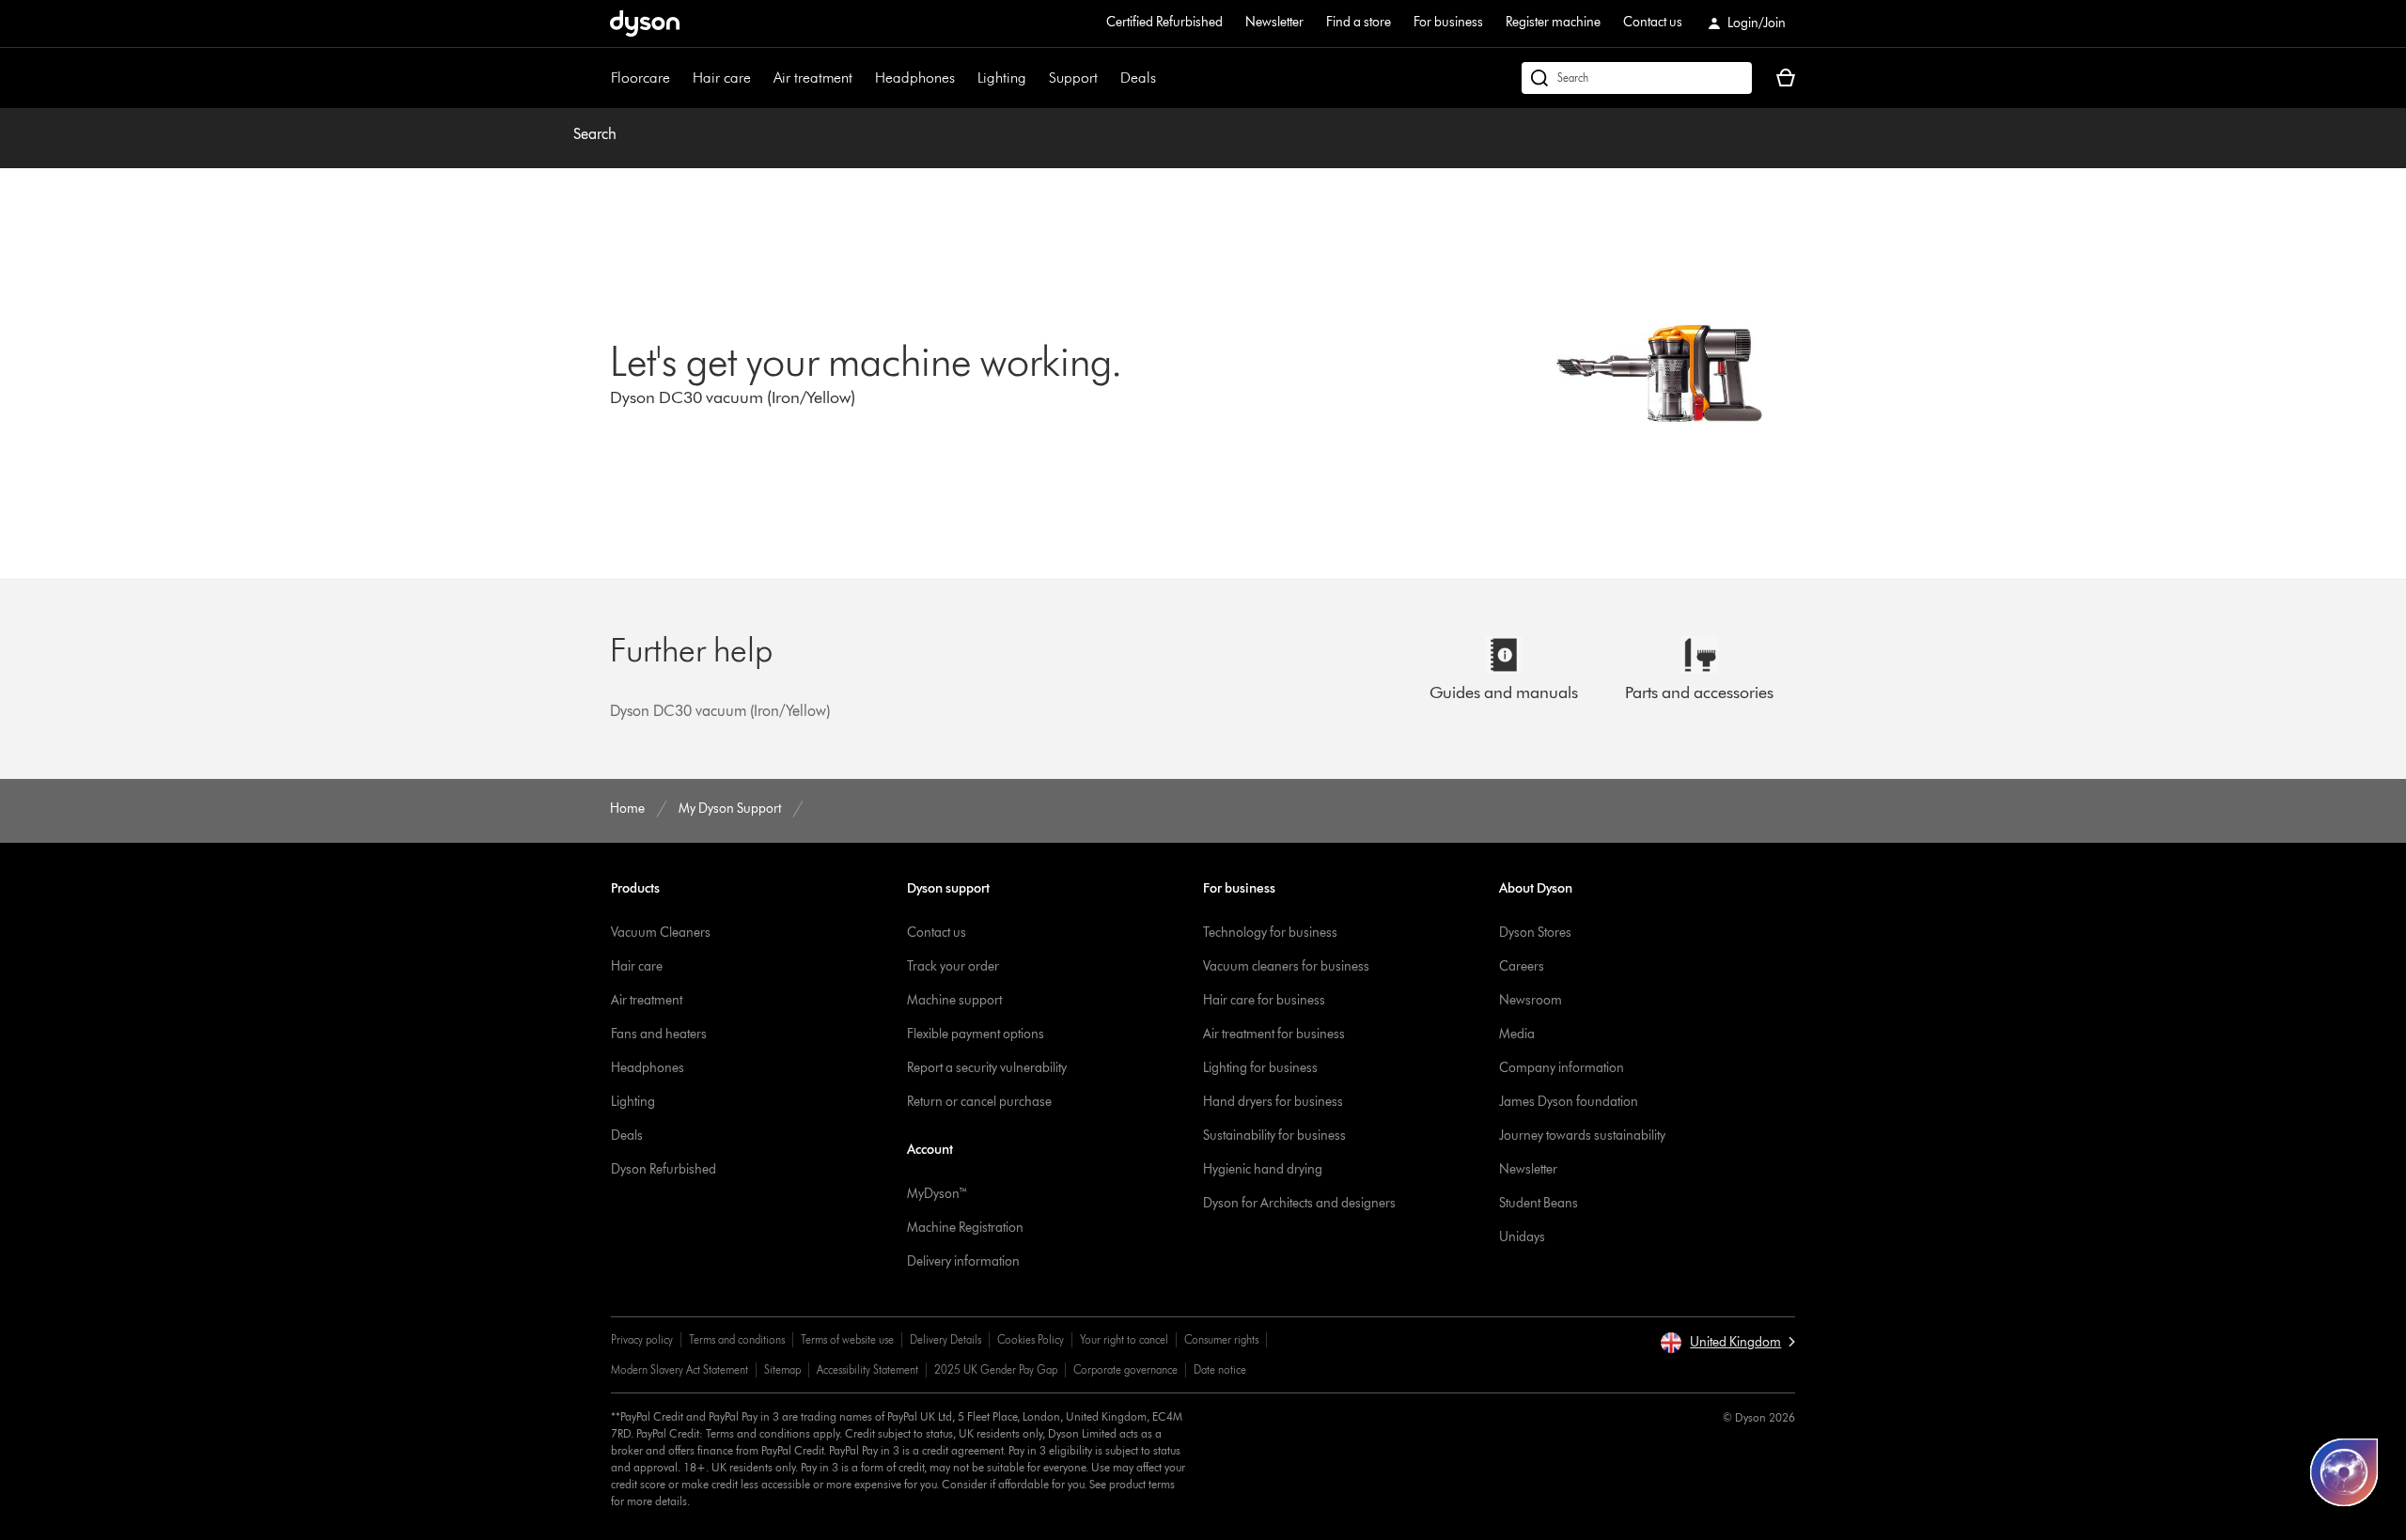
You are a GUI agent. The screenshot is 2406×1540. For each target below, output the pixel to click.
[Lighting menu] (1036, 78)
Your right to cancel (1124, 1339)
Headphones (915, 78)
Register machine (1553, 22)
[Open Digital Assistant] (2344, 1472)
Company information (1562, 1068)
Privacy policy (642, 1339)
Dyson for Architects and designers (1299, 1203)
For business (1448, 22)
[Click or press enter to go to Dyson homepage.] (645, 23)
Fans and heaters (659, 1034)
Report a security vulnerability (987, 1068)
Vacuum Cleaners (661, 933)
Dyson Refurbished (664, 1169)
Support (1073, 78)
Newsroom (1531, 1000)
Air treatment (813, 78)
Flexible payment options (976, 1034)
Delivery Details (945, 1339)
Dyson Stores (1535, 933)
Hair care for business (1264, 1000)
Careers (1522, 966)
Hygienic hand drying (1263, 1169)
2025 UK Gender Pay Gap (996, 1369)
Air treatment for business (1274, 1034)
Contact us (1653, 22)
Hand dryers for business (1273, 1102)
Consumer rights (1221, 1339)
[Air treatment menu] (862, 78)
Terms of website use (847, 1339)
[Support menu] (1107, 78)
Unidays (1522, 1237)
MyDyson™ (937, 1194)
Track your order (953, 966)
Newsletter (1274, 22)
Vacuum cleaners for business (1286, 966)
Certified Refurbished (1164, 22)
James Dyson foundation (1569, 1102)
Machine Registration (965, 1228)
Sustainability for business (1274, 1136)
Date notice (1220, 1369)
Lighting (1002, 78)
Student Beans (1539, 1203)
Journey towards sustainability (1582, 1136)
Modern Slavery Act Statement (680, 1369)
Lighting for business (1260, 1068)
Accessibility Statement (867, 1369)
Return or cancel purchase (979, 1102)
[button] (1727, 1343)
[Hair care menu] (760, 78)
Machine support (954, 1000)
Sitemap (782, 1369)
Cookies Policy (1031, 1339)
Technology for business (1270, 933)
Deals (1138, 78)
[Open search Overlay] (1637, 78)
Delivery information (963, 1261)
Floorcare (641, 78)
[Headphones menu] (964, 78)
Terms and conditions (737, 1339)
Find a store (1359, 22)
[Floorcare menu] (680, 78)
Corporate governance (1125, 1369)
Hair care (722, 78)
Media (1517, 1034)
